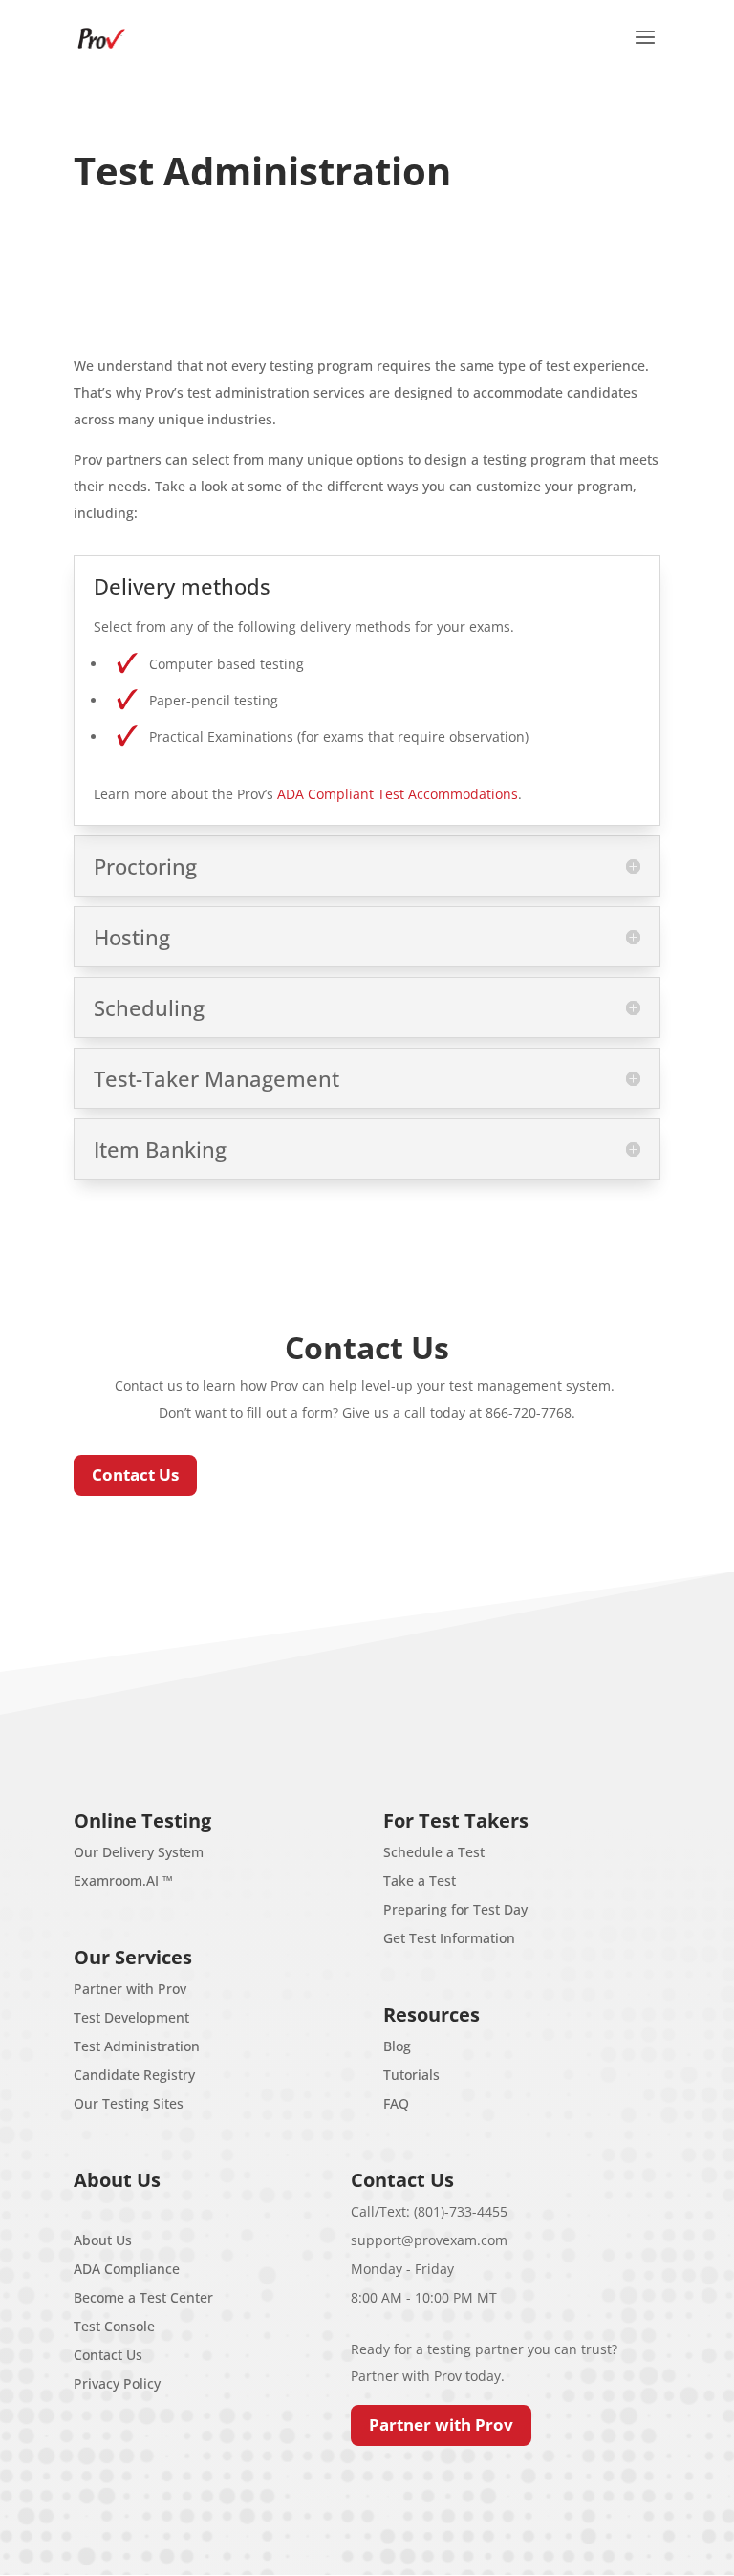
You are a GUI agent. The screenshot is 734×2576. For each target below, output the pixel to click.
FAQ (396, 2103)
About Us (103, 2240)
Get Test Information (449, 1938)
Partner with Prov (130, 1989)
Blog (397, 2046)
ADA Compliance (127, 2269)
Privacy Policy (117, 2383)
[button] (645, 50)
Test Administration (137, 2046)
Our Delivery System (139, 1852)
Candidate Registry (134, 2075)
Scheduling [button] (149, 1007)
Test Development (131, 2017)
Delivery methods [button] (182, 586)
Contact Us (135, 1474)
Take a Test (420, 1881)
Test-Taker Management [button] (216, 1078)
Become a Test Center (143, 2297)
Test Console (114, 2326)
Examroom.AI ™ (123, 1881)
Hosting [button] (132, 937)
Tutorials (411, 2075)
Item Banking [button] (160, 1149)
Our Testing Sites (129, 2103)
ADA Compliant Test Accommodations (398, 794)
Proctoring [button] (145, 866)
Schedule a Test (434, 1852)
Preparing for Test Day (455, 1909)
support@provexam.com (429, 2240)
